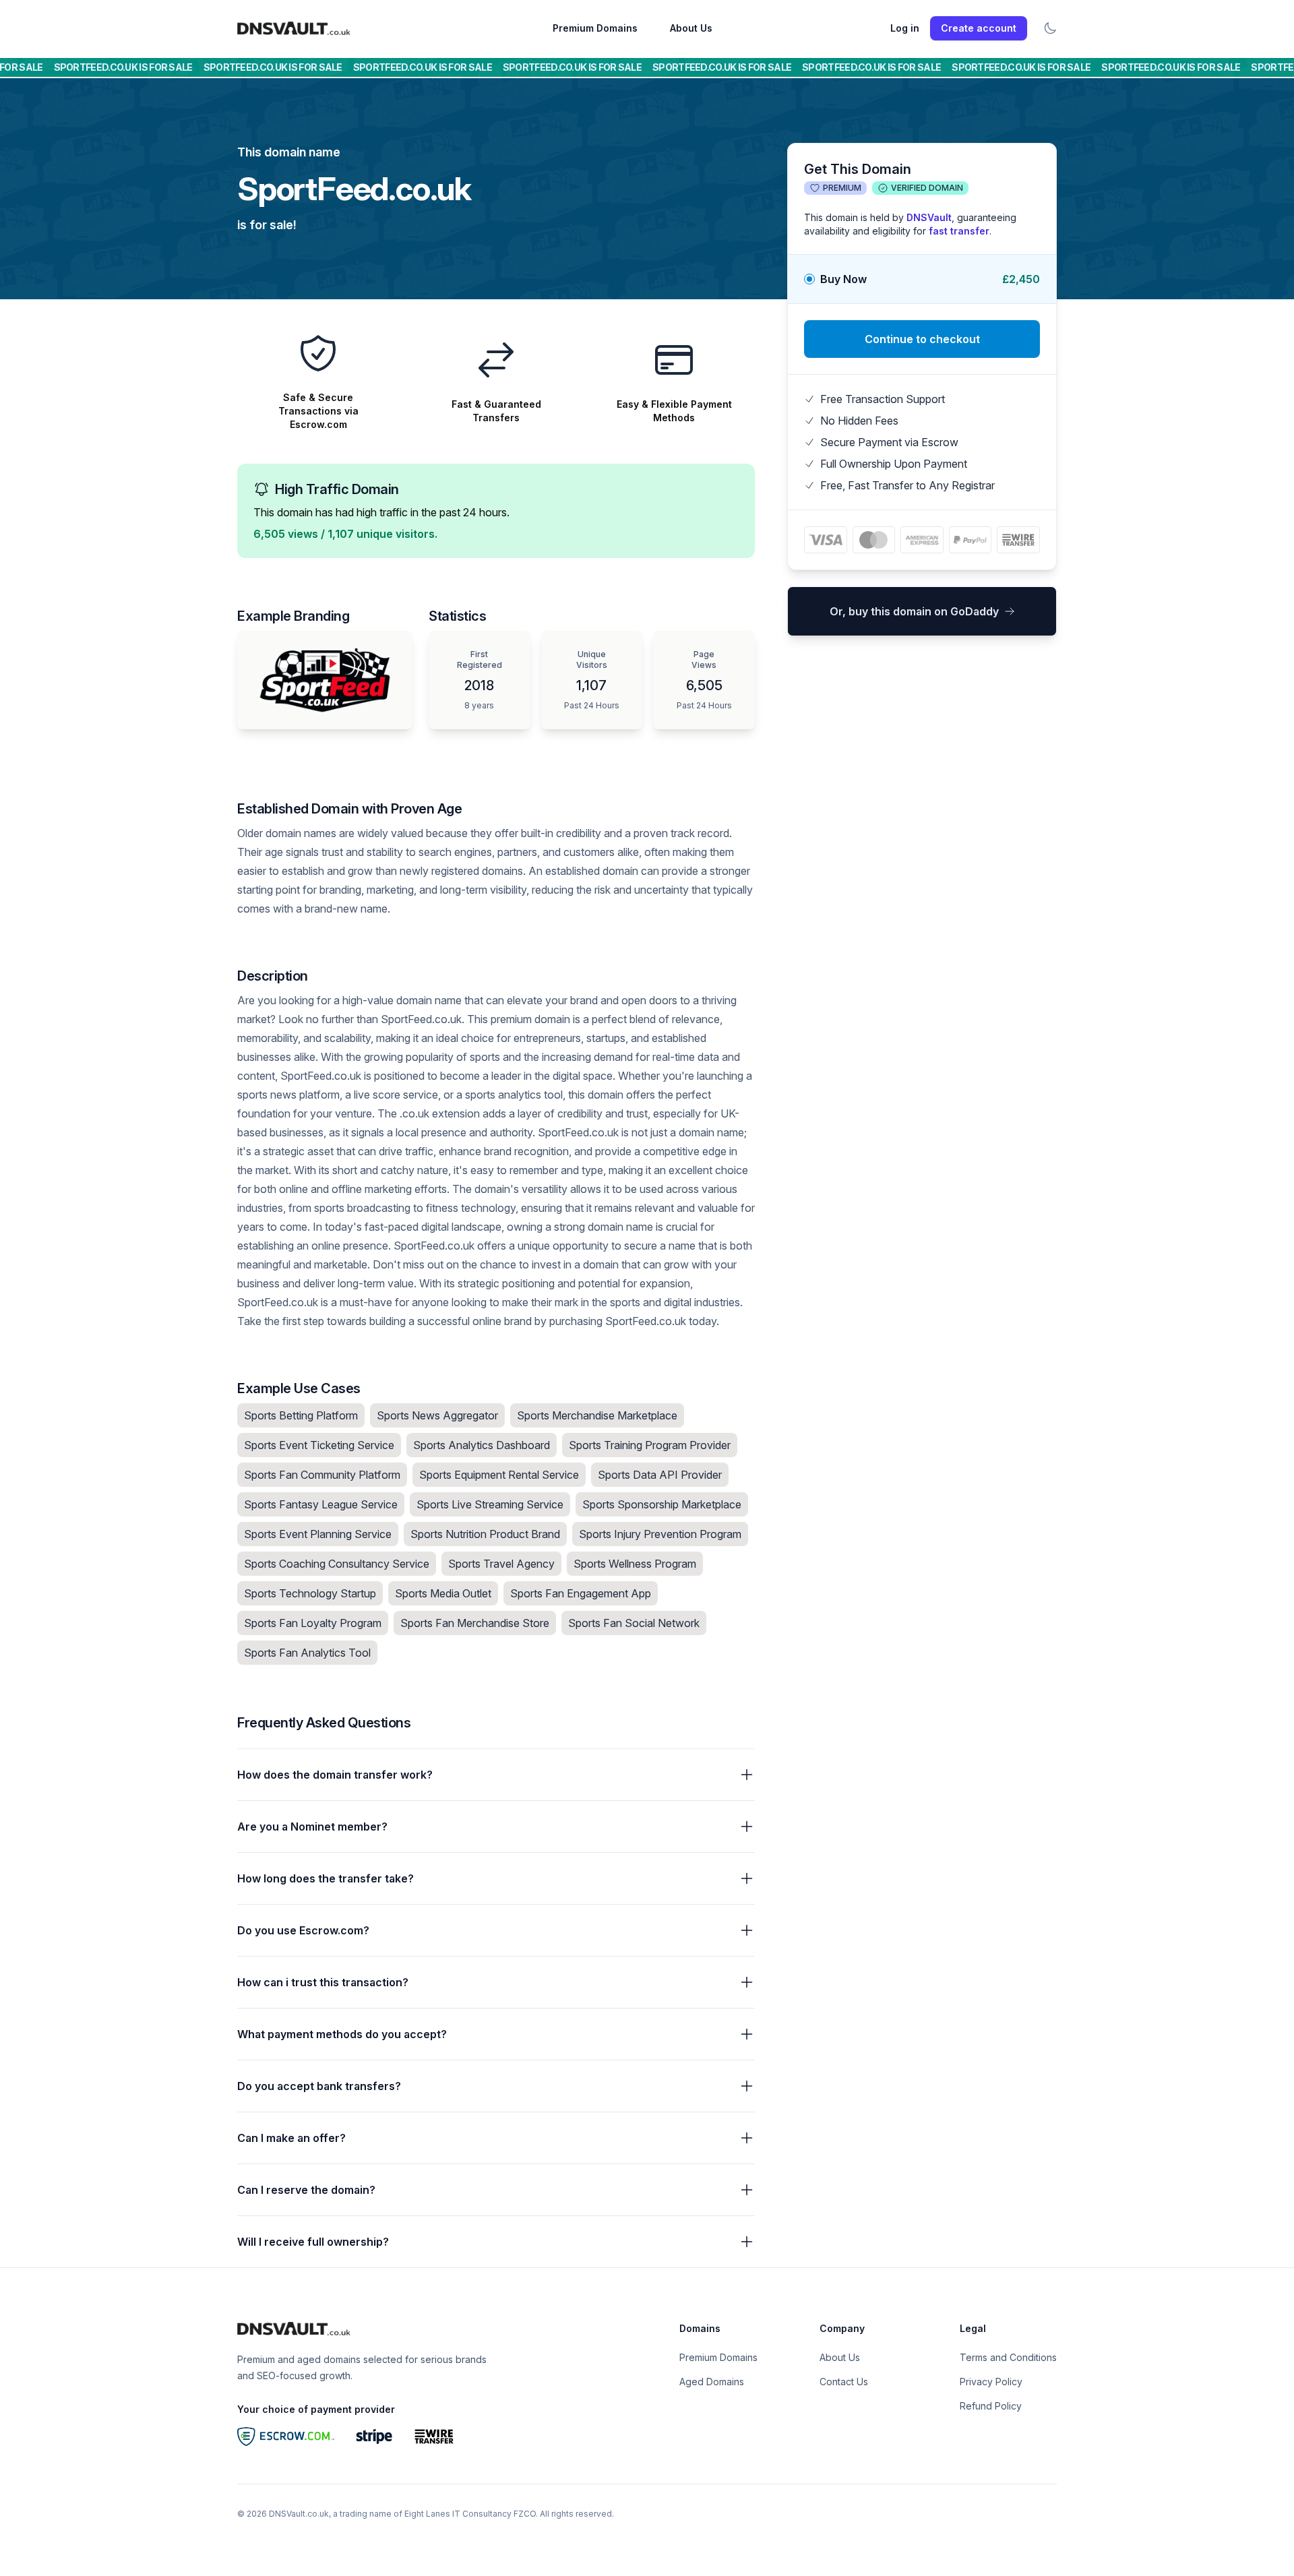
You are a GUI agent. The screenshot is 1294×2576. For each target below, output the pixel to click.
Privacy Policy (991, 2382)
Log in (905, 28)
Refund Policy (991, 2406)
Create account (979, 28)
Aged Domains (712, 2382)
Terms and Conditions (1008, 2357)
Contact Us (844, 2382)
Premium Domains (595, 28)
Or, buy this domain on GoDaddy (914, 611)
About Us (691, 28)
